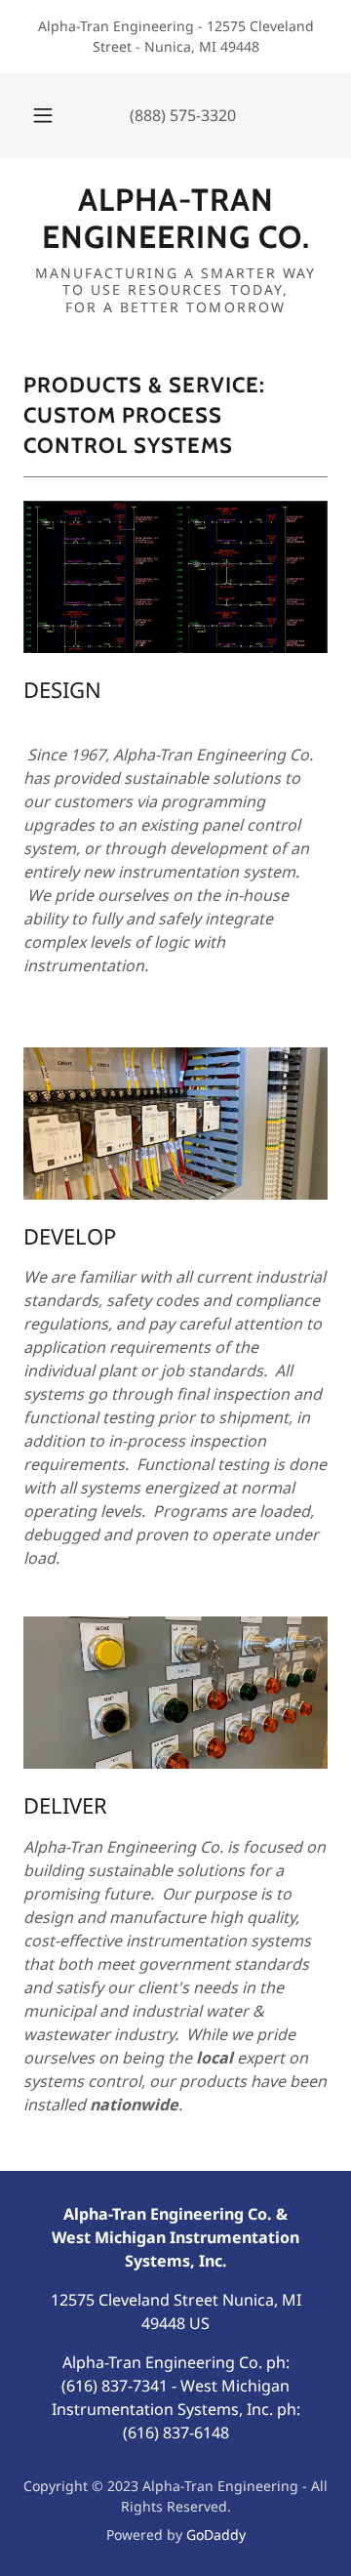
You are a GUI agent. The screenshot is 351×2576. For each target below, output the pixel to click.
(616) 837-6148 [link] (176, 2433)
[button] (43, 115)
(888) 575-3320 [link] (183, 115)
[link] (175, 219)
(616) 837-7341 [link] (115, 2386)
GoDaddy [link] (216, 2535)
